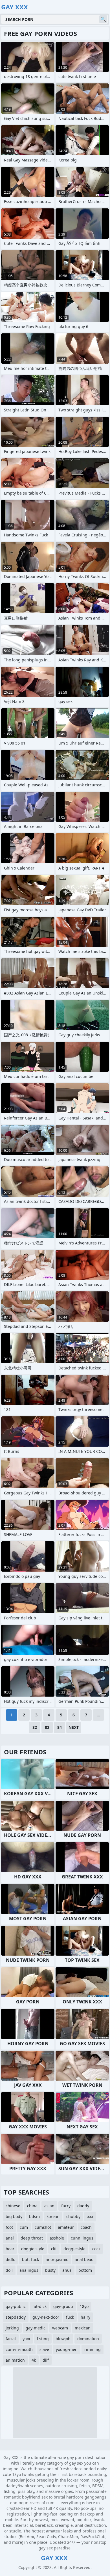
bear (10, 2249)
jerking (12, 2328)
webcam (60, 2328)
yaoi (26, 2339)
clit (54, 2249)
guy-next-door (46, 2317)
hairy (85, 2317)
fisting (43, 2339)
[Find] (103, 19)
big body (14, 2216)
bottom (85, 2270)
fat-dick (39, 2306)
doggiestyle (74, 2249)
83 (47, 1727)
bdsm (34, 2216)
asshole (57, 2238)
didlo (10, 2259)
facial (11, 2339)
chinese (13, 2206)
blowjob (63, 2339)
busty (50, 2270)
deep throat (32, 2238)
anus (67, 2270)
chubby (73, 2216)
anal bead (84, 2259)
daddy (83, 2206)
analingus (29, 2270)
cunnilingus (82, 2238)
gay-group (63, 2306)
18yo (84, 2306)
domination (88, 2339)
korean (53, 2216)
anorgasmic (57, 2259)
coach (86, 2227)
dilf (46, 2360)
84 (60, 1727)
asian (49, 2206)
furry (66, 2206)
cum (24, 2227)
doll (9, 2270)
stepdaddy (16, 2317)
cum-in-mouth (19, 2349)
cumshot (43, 2227)
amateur (66, 2227)
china (32, 2206)
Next (74, 1727)
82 (35, 1727)
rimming (93, 2349)
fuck (70, 2317)
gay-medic (36, 2328)
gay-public (16, 2306)
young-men (67, 2349)
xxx (90, 2216)
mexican (83, 2328)
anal (10, 2238)
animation (15, 2360)
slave (44, 2349)
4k (34, 2360)
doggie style (33, 2249)
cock (96, 2249)
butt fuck (30, 2259)
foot (9, 2227)
